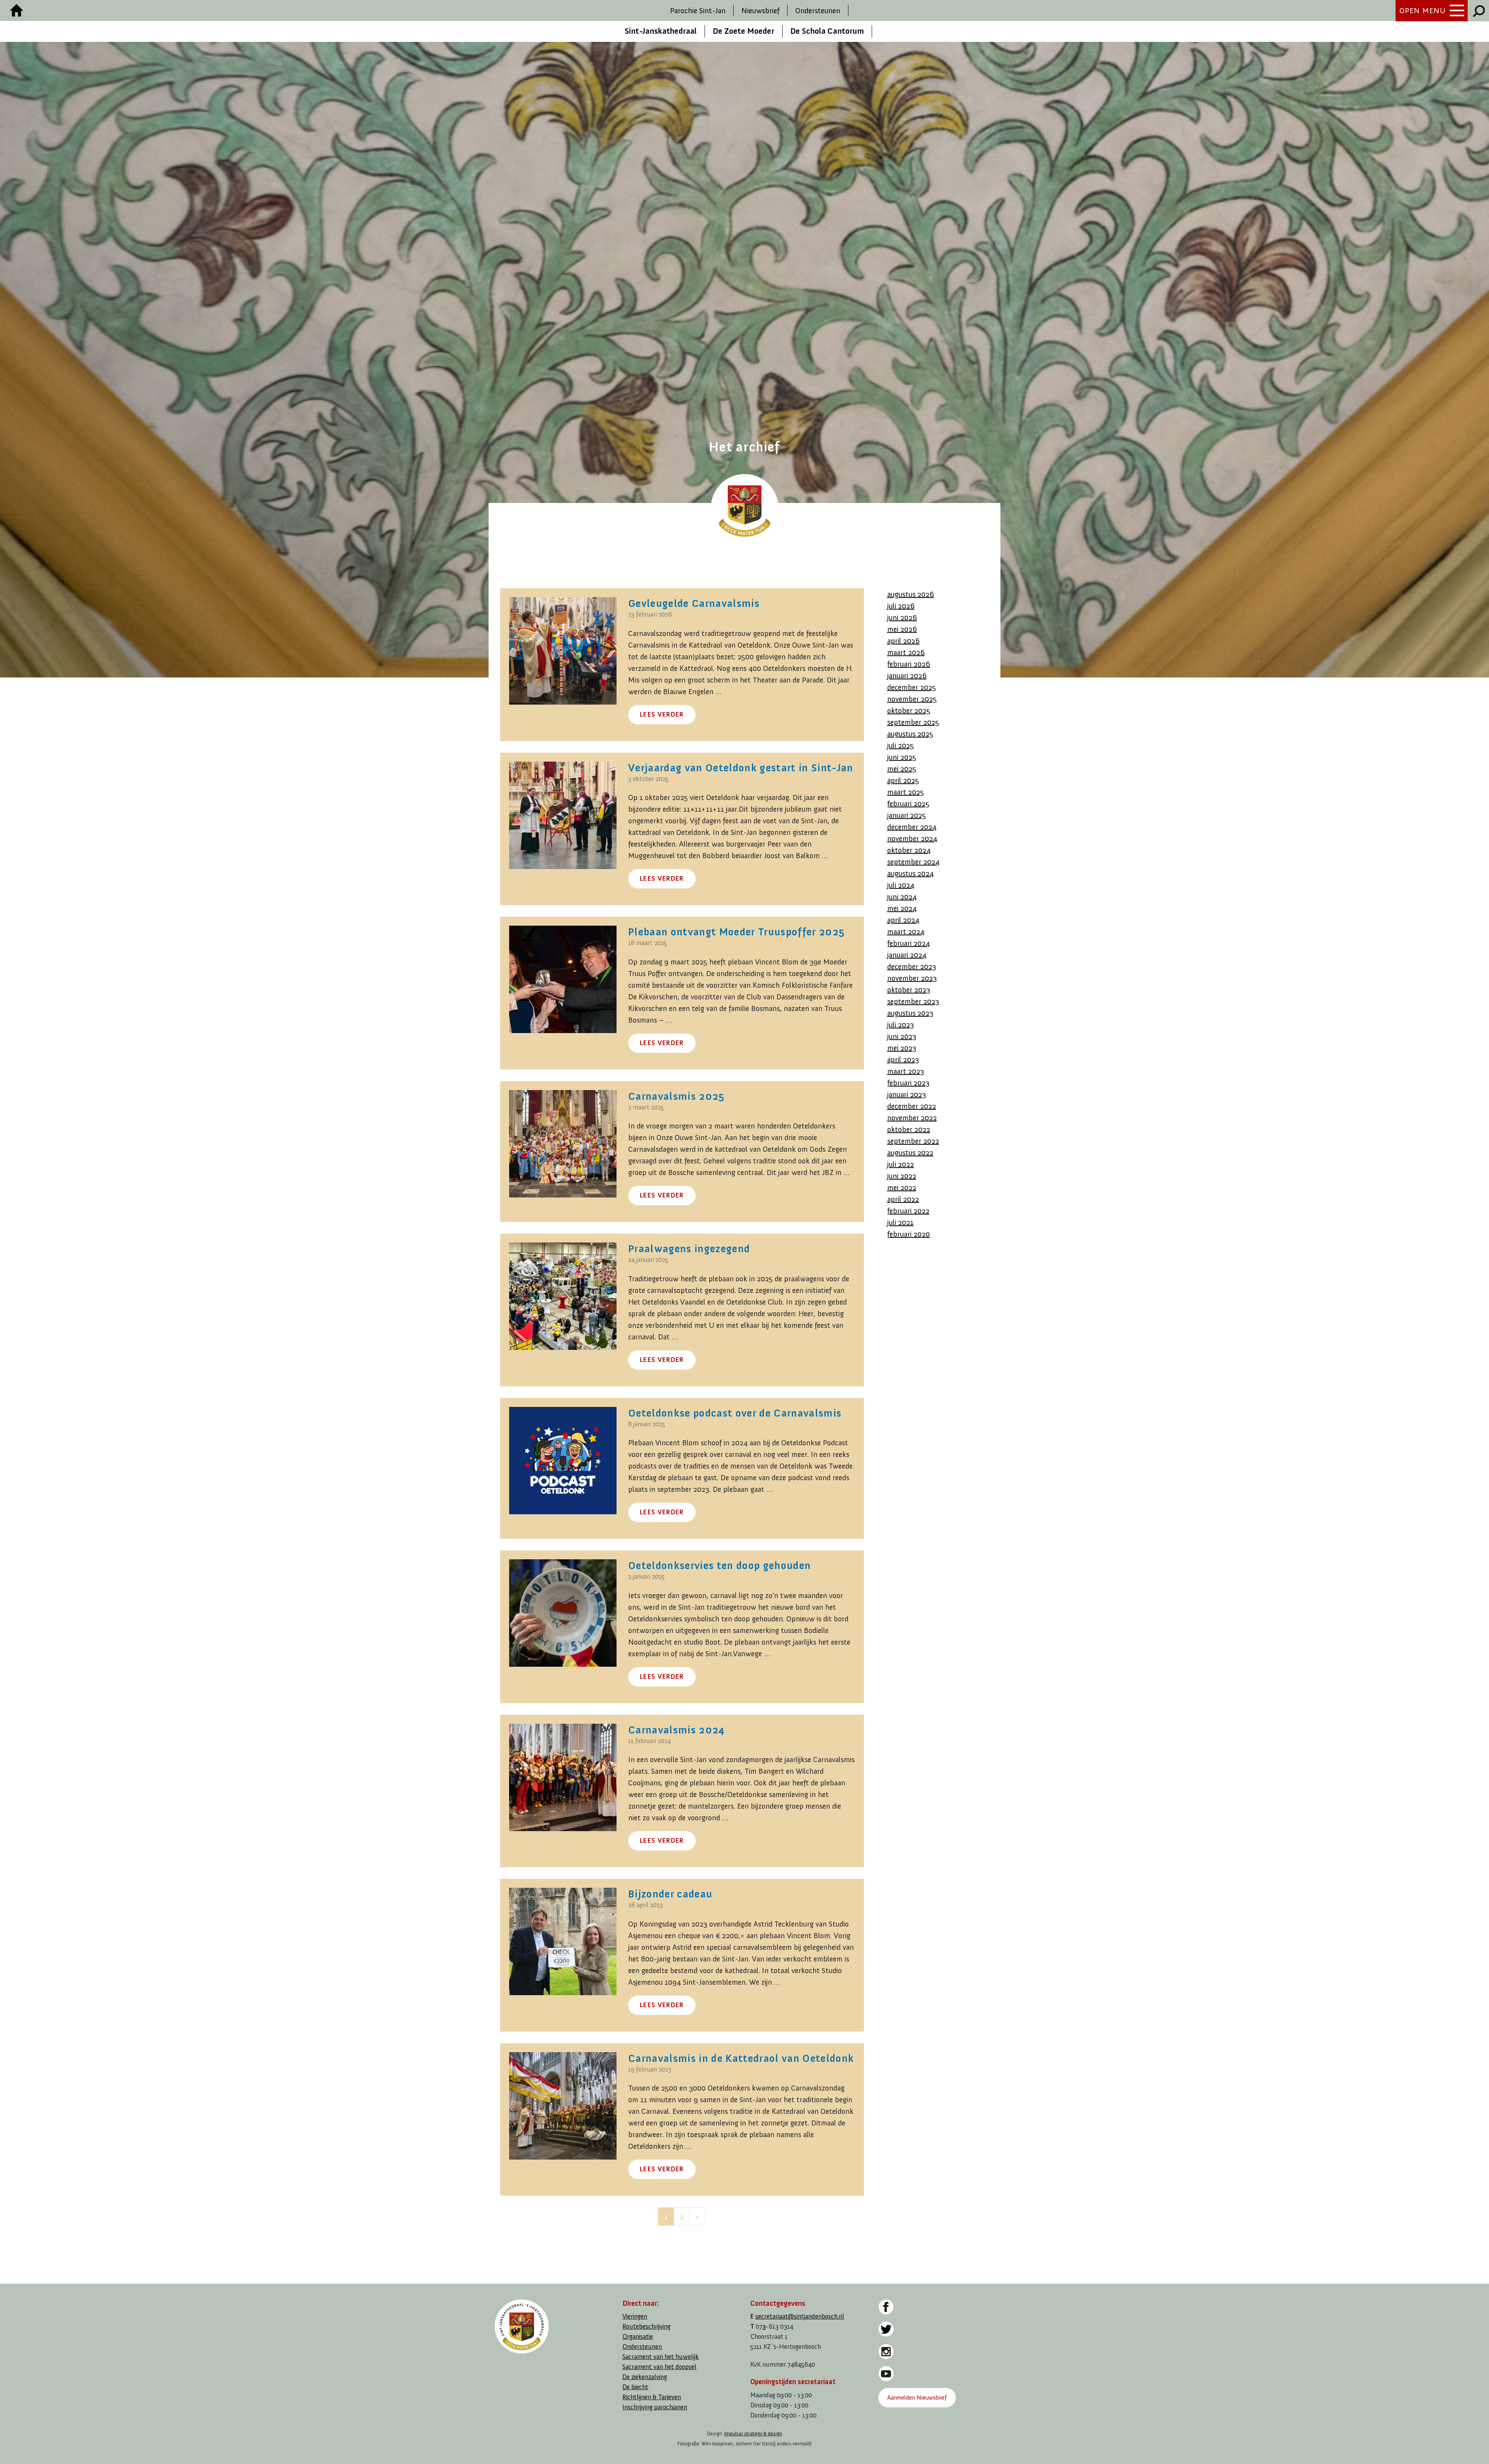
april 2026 (903, 641)
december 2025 (912, 687)
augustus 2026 (911, 594)
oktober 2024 (909, 850)
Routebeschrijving (646, 2327)
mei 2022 (902, 1187)
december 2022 (912, 1106)
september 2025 (913, 722)
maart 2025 (906, 792)
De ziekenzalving (645, 2377)
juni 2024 (902, 897)
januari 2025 (907, 815)
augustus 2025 (910, 734)
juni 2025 (902, 757)
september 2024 (913, 862)
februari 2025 (908, 803)
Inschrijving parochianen (655, 2407)
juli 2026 (901, 606)
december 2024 (912, 827)
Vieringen (635, 2316)
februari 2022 (908, 1211)
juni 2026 (902, 617)
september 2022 (913, 1141)
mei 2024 (902, 908)
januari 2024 (907, 955)
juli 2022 (901, 1164)
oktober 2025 (909, 710)
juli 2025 (901, 745)
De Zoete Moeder (744, 31)
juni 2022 (902, 1176)
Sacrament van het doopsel (659, 2367)
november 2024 (912, 838)
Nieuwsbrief (760, 10)
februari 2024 (909, 943)
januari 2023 (907, 1094)
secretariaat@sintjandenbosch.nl (800, 2316)
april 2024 (903, 920)
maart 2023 (906, 1071)
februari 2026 (909, 664)
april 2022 (903, 1199)
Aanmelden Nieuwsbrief (917, 2397)
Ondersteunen (818, 10)
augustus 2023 (910, 1013)
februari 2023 (908, 1083)
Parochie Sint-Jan (698, 10)
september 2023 (913, 1001)
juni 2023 (902, 1036)
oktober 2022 (909, 1129)
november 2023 (912, 978)
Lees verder (662, 714)
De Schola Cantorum (827, 31)
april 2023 (903, 1059)
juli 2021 (900, 1222)
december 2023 (912, 966)
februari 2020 (909, 1234)
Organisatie (638, 2337)
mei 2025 (902, 769)
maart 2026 (906, 652)
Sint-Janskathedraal (661, 31)
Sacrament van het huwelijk (661, 2357)
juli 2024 (901, 885)
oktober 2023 (909, 990)
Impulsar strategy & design (753, 2434)
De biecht (635, 2387)
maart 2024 (906, 931)
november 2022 (912, 1118)
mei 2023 (902, 1048)
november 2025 (912, 699)
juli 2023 (901, 1025)
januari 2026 (907, 676)
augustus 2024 (910, 873)
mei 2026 (902, 629)
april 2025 (903, 780)
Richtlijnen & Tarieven (652, 2397)
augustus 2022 (910, 1153)
